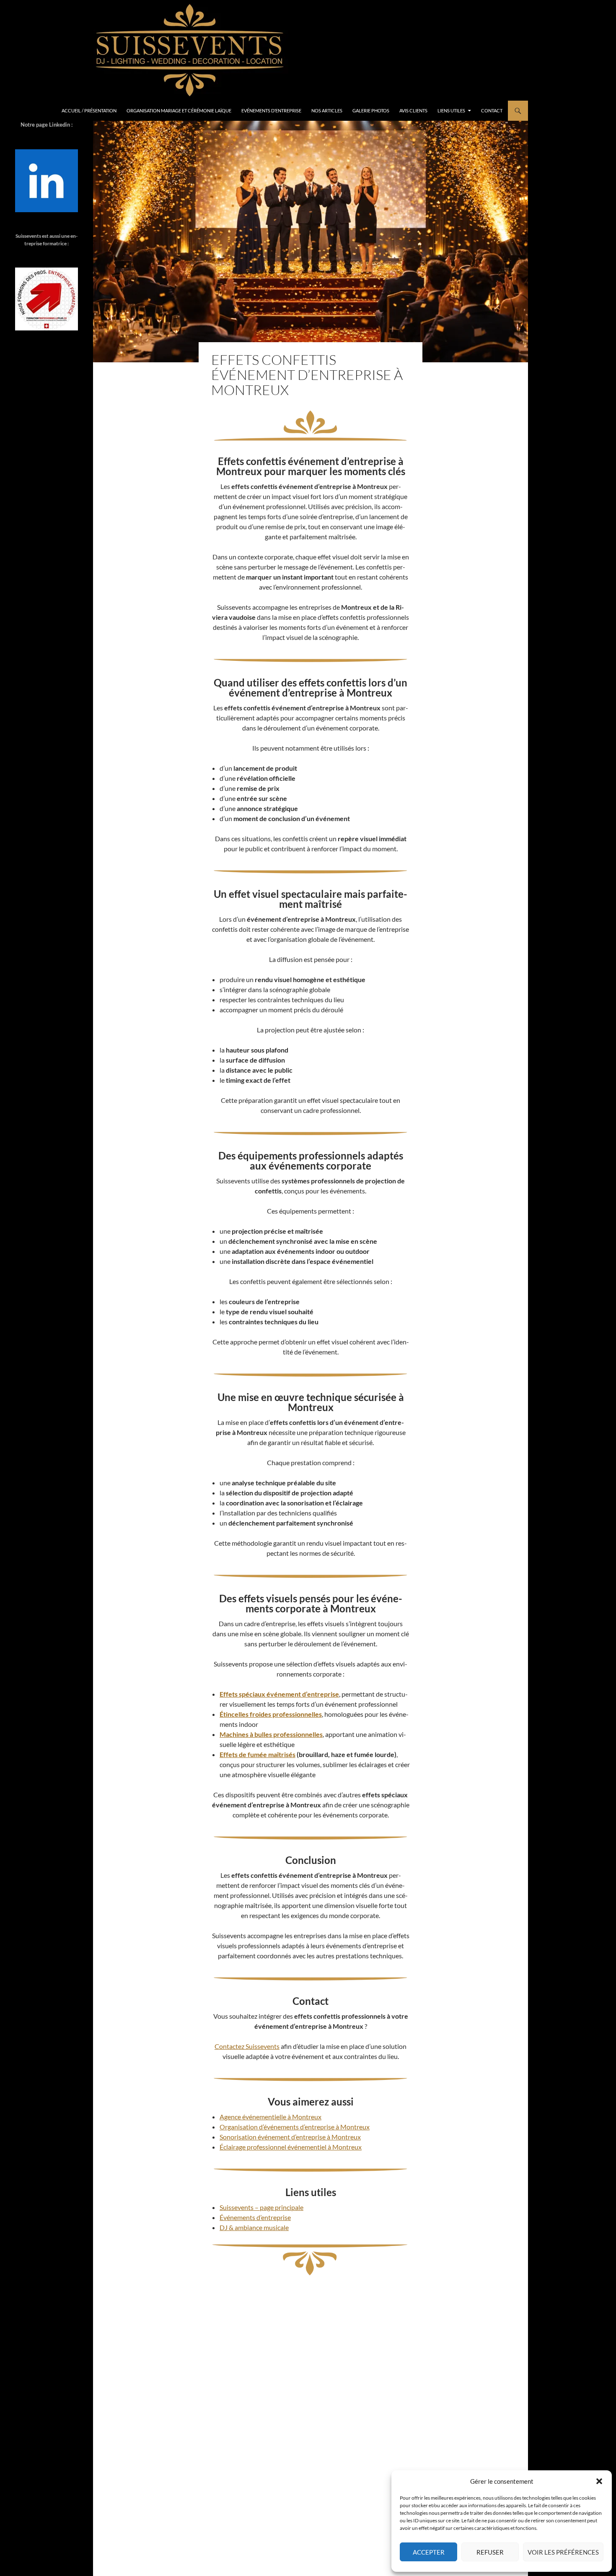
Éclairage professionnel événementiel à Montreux (291, 2147)
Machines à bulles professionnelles (271, 1734)
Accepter (429, 2552)
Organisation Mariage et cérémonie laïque (179, 110)
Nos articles (327, 110)
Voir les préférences (563, 2552)
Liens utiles (451, 110)
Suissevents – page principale (261, 2207)
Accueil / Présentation (89, 110)
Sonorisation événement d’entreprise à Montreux (290, 2137)
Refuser (490, 2552)
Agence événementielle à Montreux (270, 2117)
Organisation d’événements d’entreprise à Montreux (295, 2127)
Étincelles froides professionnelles (271, 1714)
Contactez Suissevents (247, 2046)
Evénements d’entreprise (271, 110)
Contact (492, 110)
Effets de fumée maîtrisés (258, 1754)
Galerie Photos (371, 110)
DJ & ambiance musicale (254, 2227)
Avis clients (413, 110)
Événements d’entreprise (255, 2217)
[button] (599, 2481)
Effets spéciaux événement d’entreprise (279, 1694)
